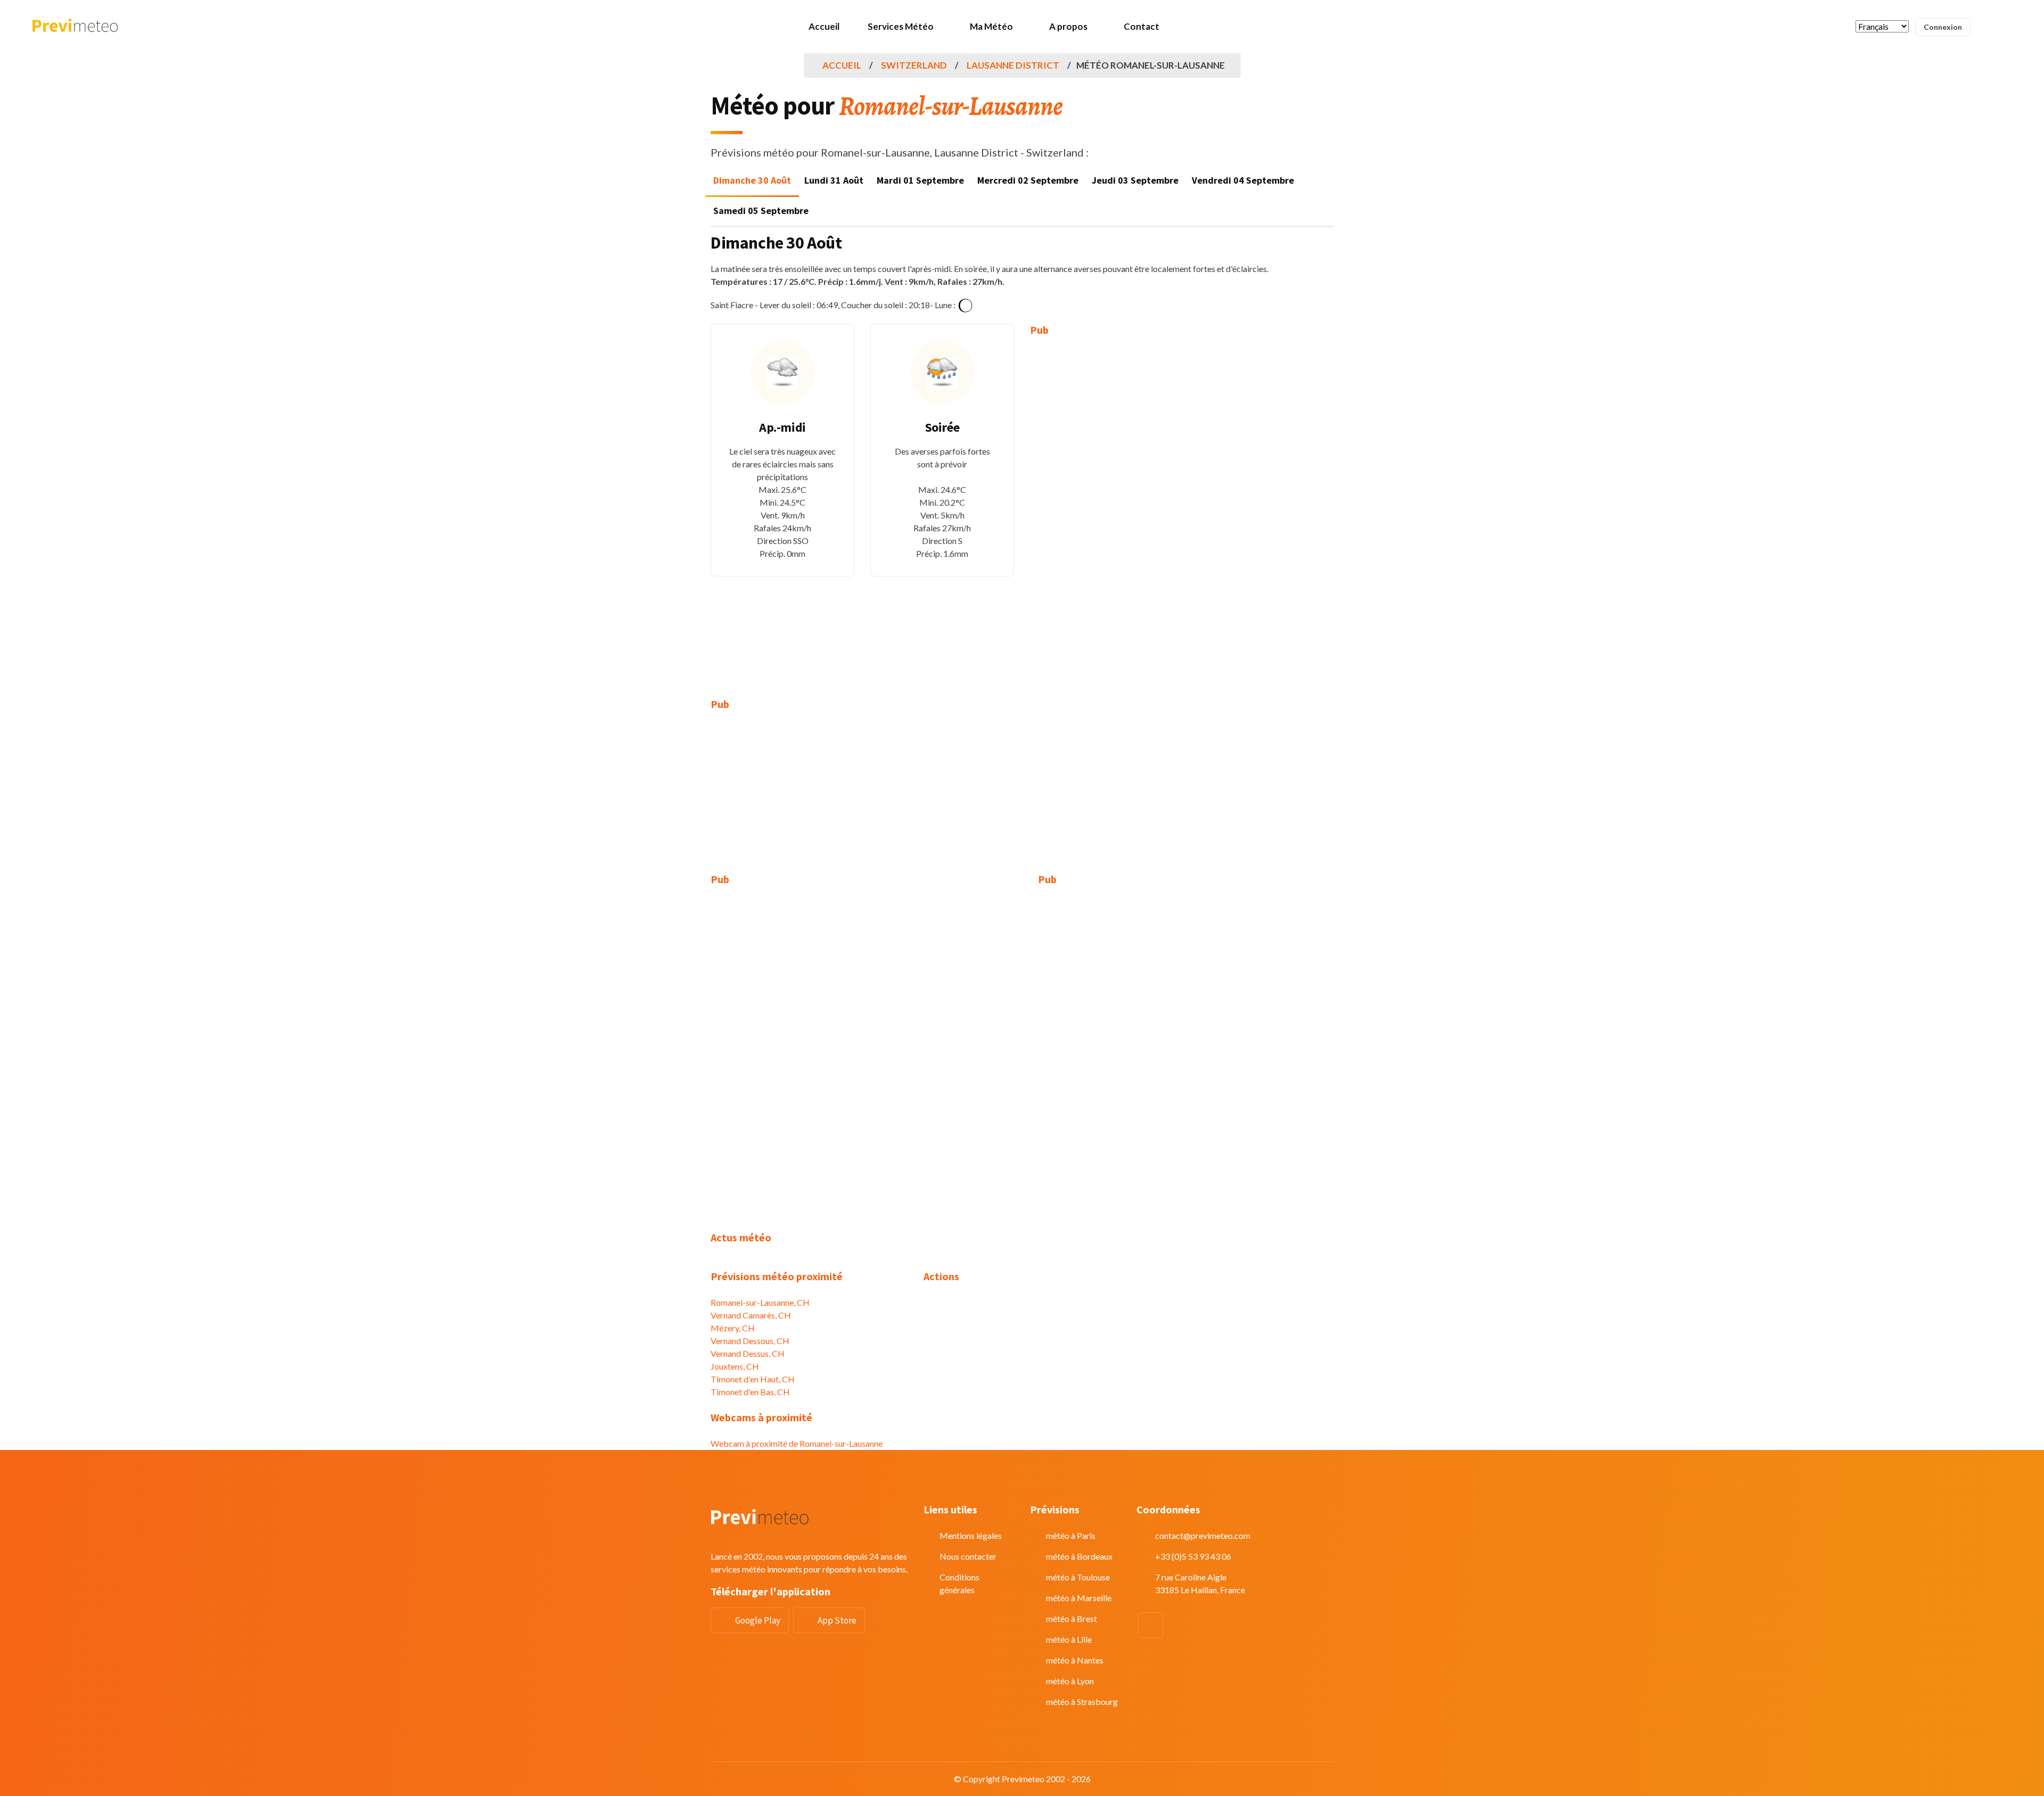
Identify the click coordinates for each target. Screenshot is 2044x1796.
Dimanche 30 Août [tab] (752, 180)
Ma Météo (991, 26)
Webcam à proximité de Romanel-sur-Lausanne (797, 1443)
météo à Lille (1069, 1639)
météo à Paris (1071, 1535)
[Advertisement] (1102, 509)
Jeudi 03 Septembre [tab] (1135, 180)
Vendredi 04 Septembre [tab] (1243, 180)
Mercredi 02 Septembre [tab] (1028, 180)
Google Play (758, 1620)
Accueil (824, 26)
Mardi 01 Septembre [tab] (920, 180)
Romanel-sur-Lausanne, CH (760, 1302)
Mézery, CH (733, 1328)
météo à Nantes (1075, 1660)
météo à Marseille (1079, 1598)
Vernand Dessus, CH (748, 1353)
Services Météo (901, 26)
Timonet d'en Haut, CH (753, 1379)
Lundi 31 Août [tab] (834, 180)
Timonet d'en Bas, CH (750, 1392)
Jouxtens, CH (735, 1366)
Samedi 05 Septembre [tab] (761, 211)
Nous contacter (968, 1556)
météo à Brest (1072, 1618)
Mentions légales (971, 1535)
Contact (1141, 26)
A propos (1068, 26)
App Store (837, 1620)
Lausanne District (1013, 65)
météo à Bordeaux (1079, 1556)
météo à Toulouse (1078, 1577)
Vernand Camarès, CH (751, 1315)
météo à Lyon (1070, 1681)
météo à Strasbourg (1082, 1702)
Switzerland (914, 65)
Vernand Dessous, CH (750, 1341)
